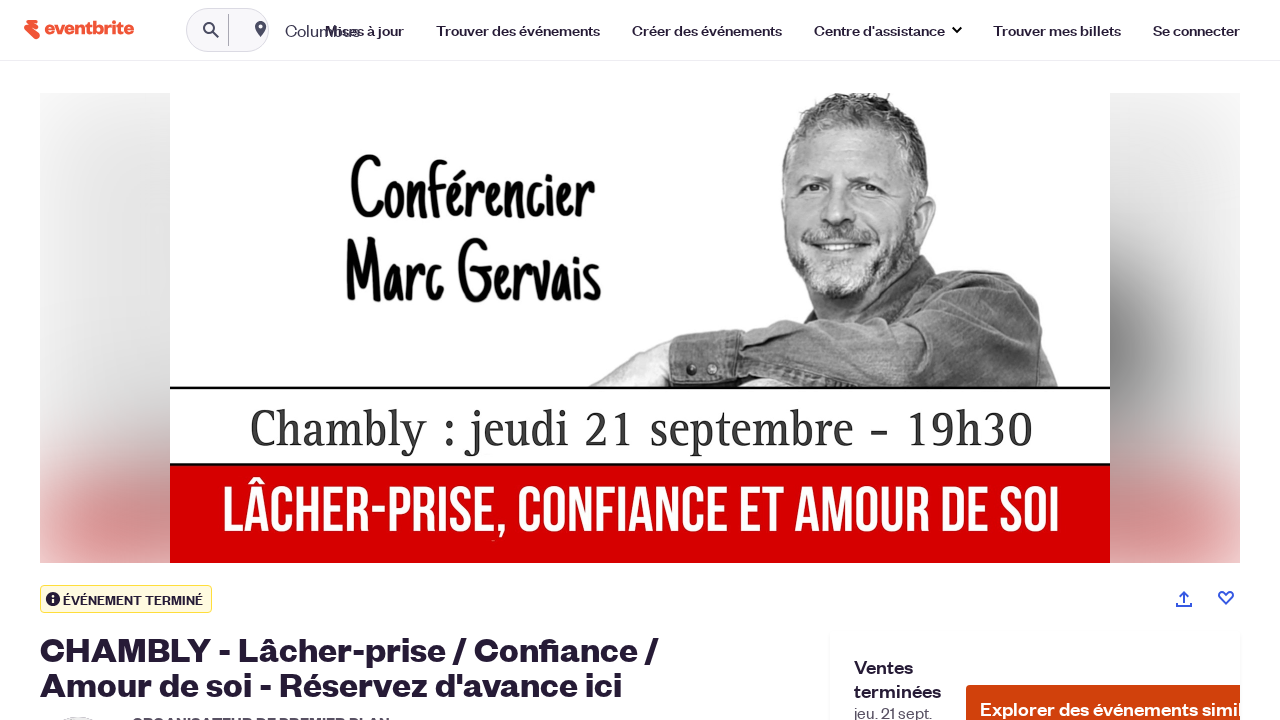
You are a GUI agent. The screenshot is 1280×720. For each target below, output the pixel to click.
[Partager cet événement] (1184, 599)
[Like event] (1226, 598)
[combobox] (386, 30)
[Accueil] (79, 29)
